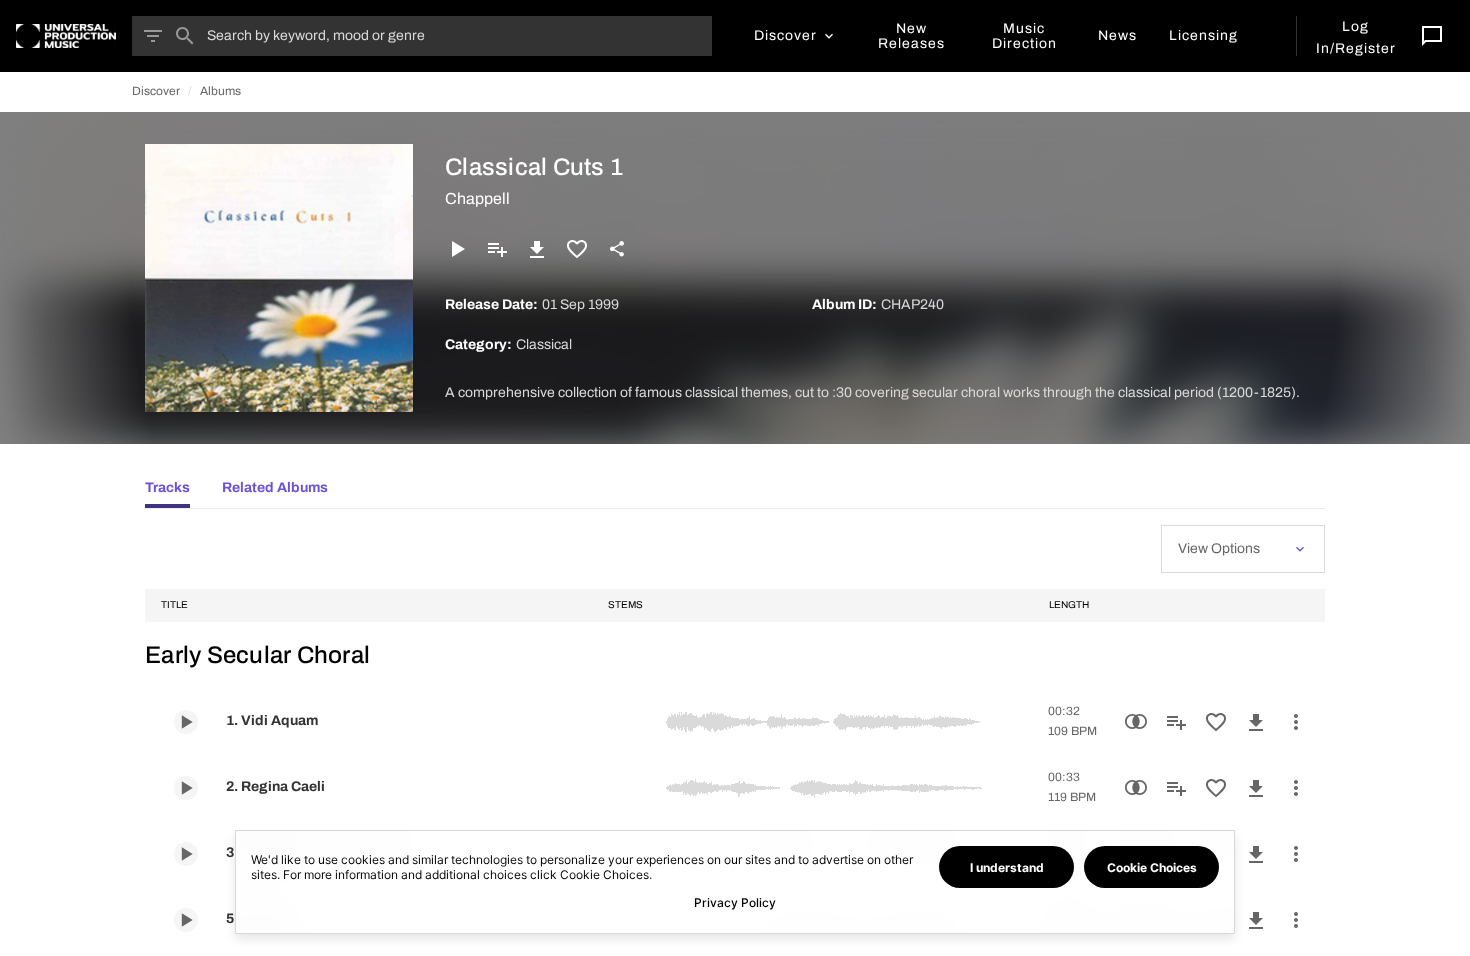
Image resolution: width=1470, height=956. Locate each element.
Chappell (477, 198)
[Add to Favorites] (577, 249)
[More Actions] (1296, 722)
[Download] (537, 249)
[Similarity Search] (1136, 722)
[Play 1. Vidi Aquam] (186, 722)
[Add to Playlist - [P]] (497, 249)
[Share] (617, 249)
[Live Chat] (1432, 36)
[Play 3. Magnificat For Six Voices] (186, 854)
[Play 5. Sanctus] (186, 920)
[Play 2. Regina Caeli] (186, 788)
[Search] (185, 36)
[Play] (457, 249)
